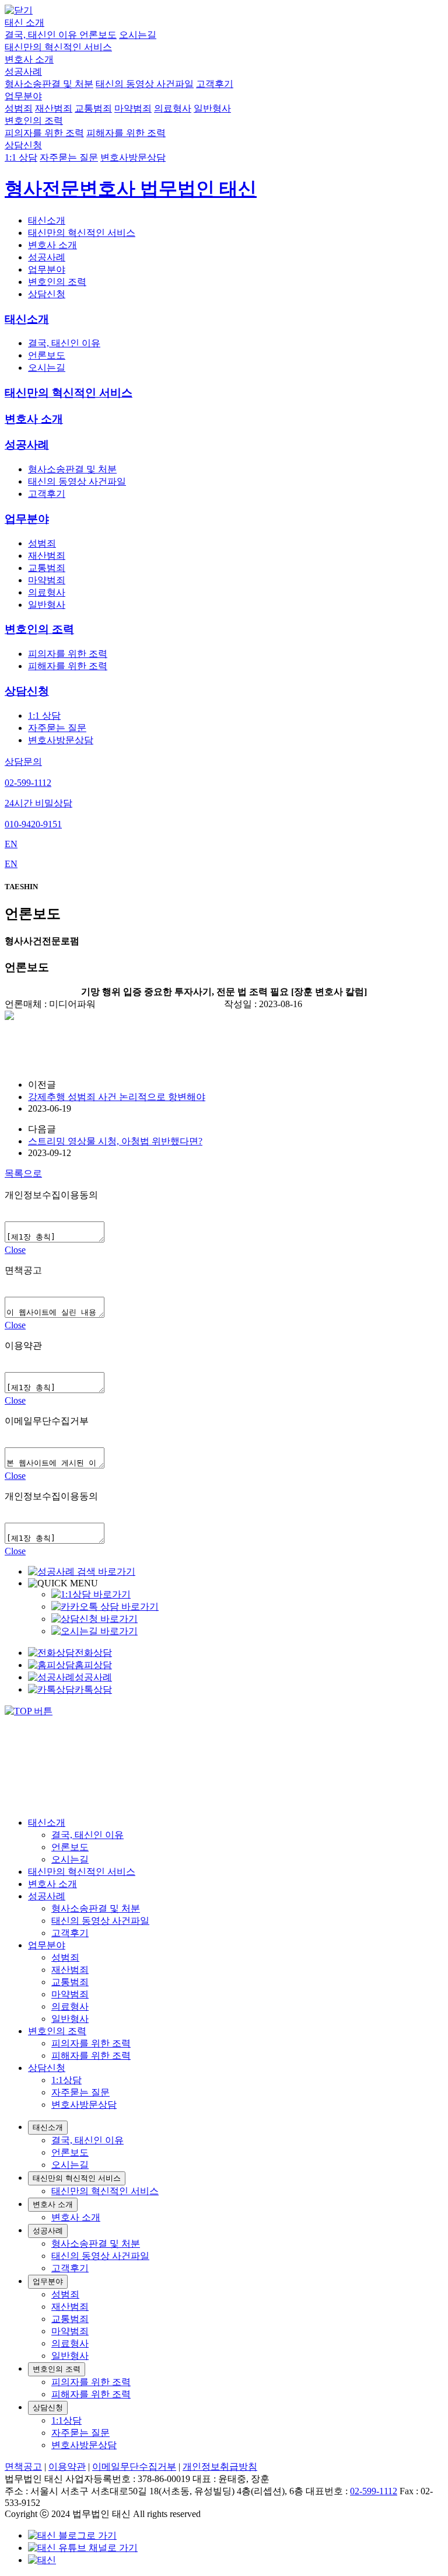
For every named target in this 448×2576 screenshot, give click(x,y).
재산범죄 (54, 108)
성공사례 (23, 72)
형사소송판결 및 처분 (49, 84)
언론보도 (98, 35)
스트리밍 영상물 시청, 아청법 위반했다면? (115, 1141)
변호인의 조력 (34, 121)
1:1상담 (66, 2080)
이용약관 (67, 2467)
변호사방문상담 (133, 157)
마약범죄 (133, 108)
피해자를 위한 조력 (126, 133)
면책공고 (23, 2467)
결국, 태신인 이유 (42, 35)
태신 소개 (24, 22)
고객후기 (215, 84)
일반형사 (212, 108)
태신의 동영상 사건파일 (145, 84)
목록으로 (23, 1173)
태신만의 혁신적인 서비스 (58, 47)
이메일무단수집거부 (134, 2467)
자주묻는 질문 (69, 157)
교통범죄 (93, 108)
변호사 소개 (29, 59)
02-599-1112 (374, 2491)
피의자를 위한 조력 (44, 133)
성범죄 (19, 108)
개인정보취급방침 (220, 2467)
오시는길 (138, 35)
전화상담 (93, 1653)
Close (15, 1250)
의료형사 (173, 108)
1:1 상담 (21, 157)
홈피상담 (93, 1665)
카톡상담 (93, 1689)
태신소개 (47, 220)
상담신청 (23, 145)
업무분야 (23, 96)
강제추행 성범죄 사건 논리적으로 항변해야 (117, 1097)
